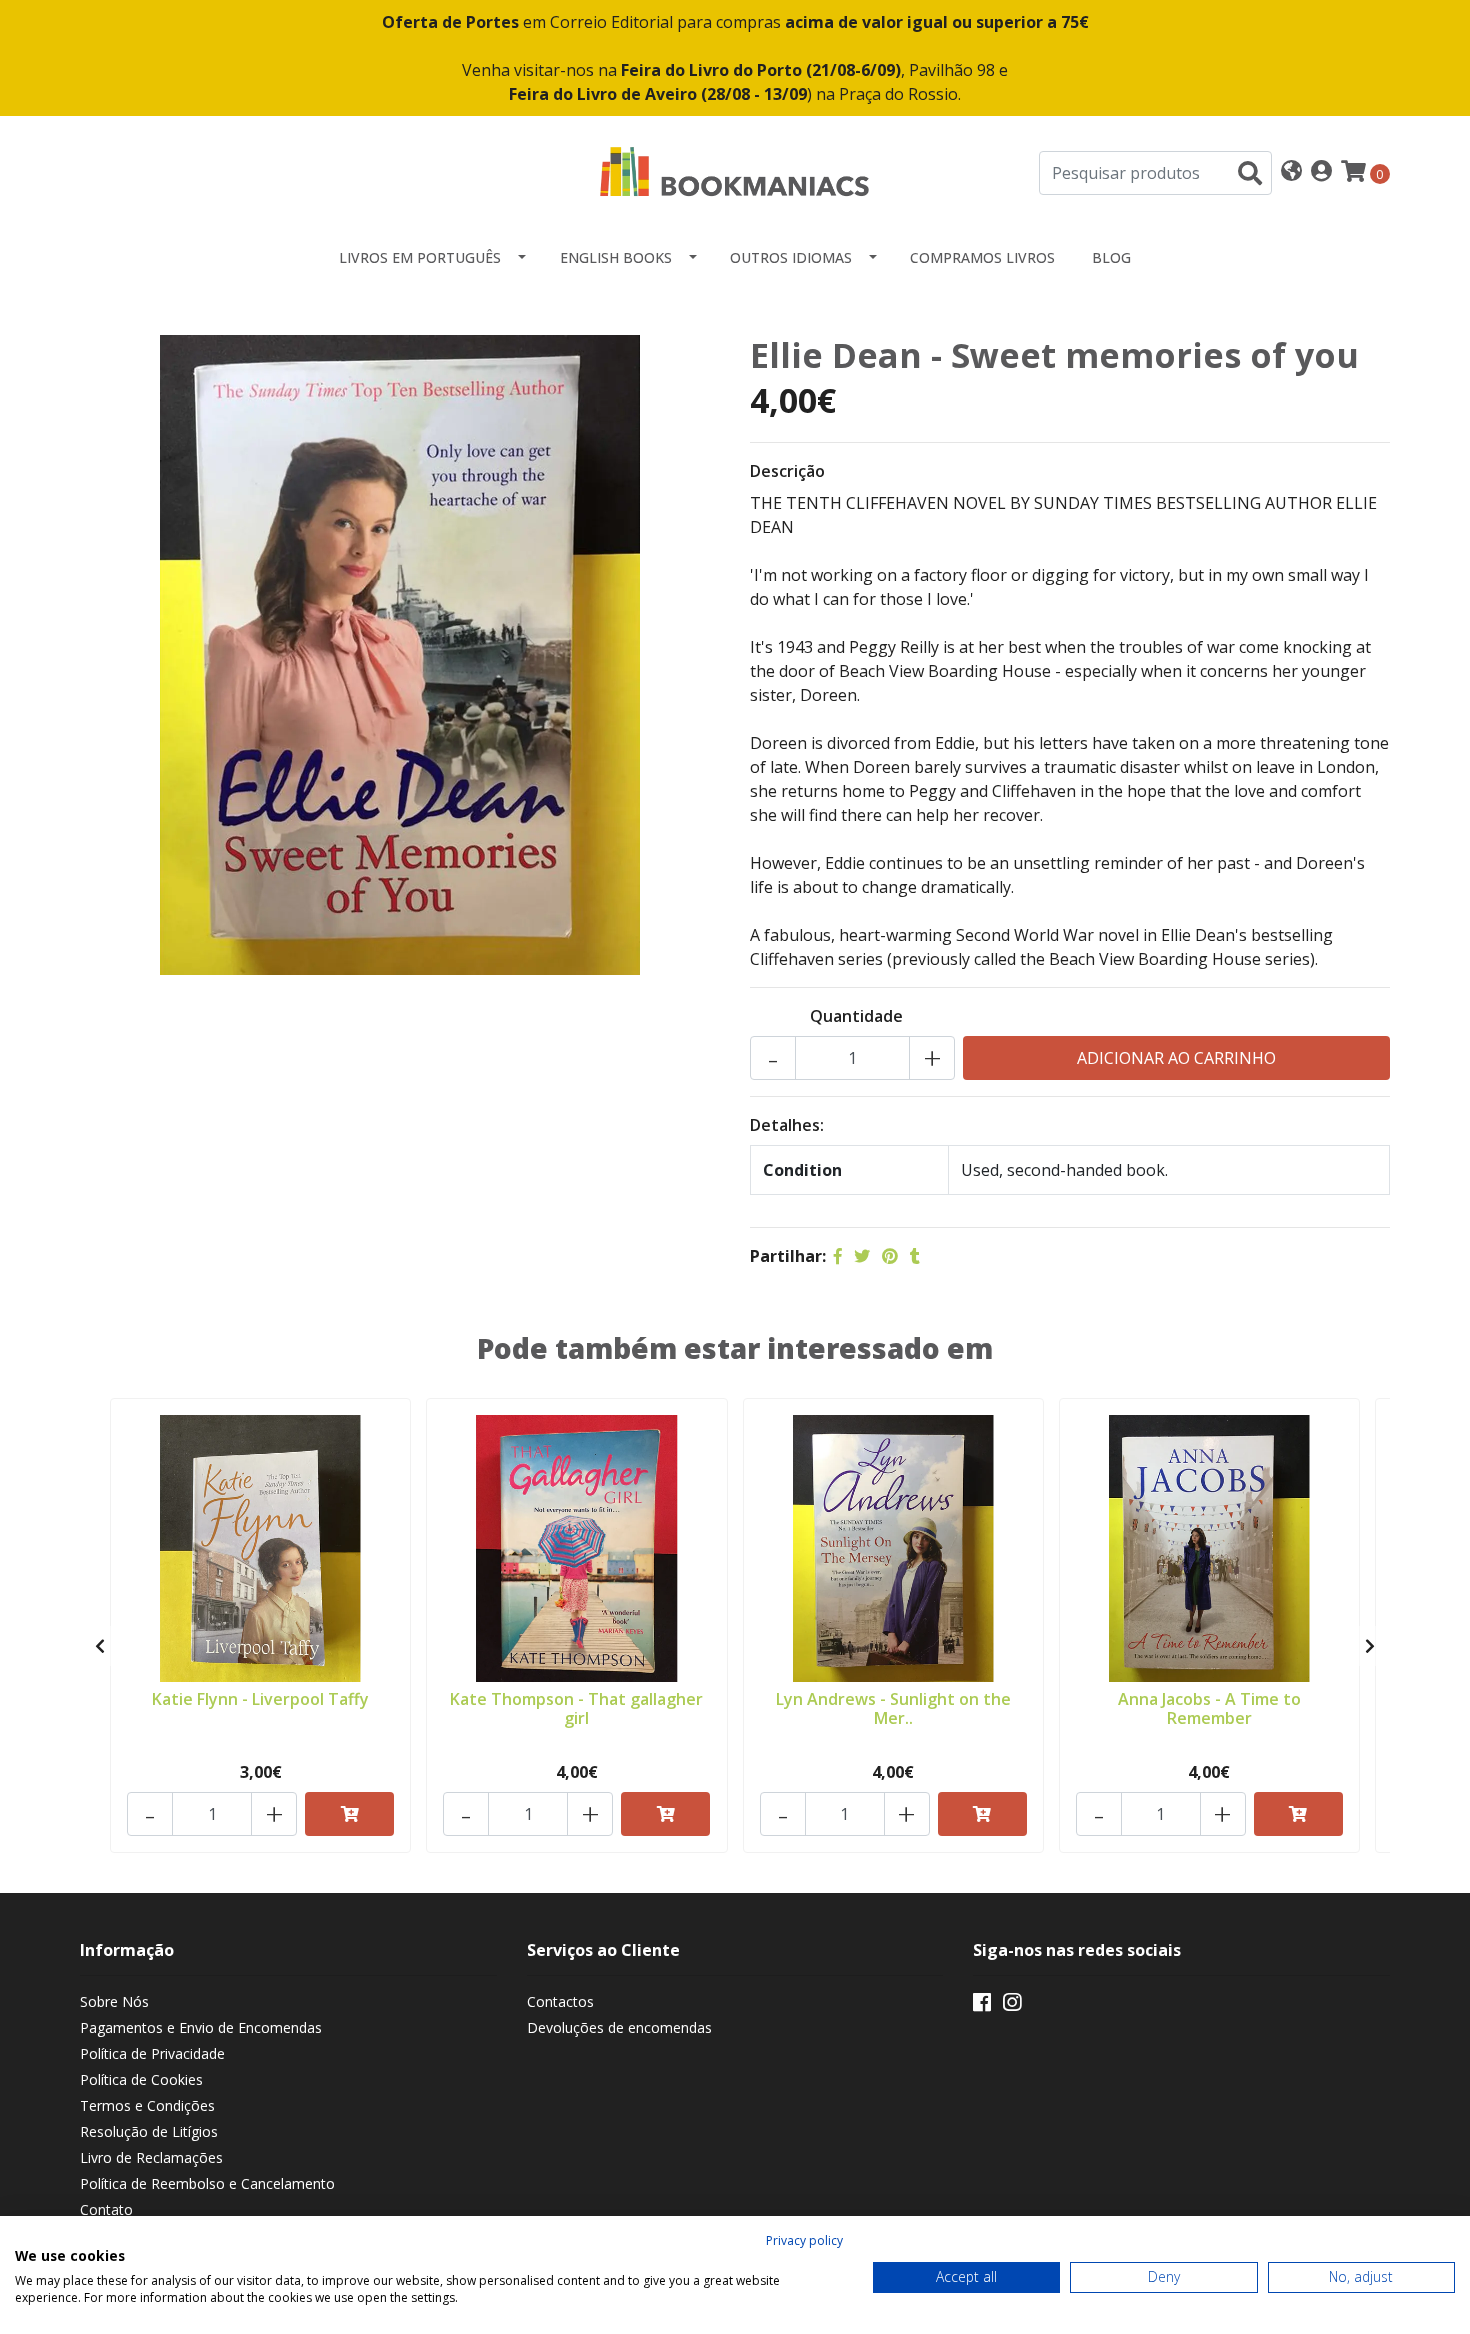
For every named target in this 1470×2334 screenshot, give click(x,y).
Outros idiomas (791, 257)
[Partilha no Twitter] (862, 1256)
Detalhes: (787, 1125)
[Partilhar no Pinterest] (890, 1256)
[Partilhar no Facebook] (838, 1256)
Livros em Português (420, 257)
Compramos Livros (982, 257)
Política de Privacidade (152, 2053)
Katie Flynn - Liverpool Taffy (260, 1699)
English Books (616, 257)
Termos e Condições (147, 2105)
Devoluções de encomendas (619, 2027)
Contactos (560, 2001)
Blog (1111, 257)
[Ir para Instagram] (1012, 2006)
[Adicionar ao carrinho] (349, 1814)
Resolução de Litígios (149, 2131)
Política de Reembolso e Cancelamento (207, 2183)
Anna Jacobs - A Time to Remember (1209, 1708)
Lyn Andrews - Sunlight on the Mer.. (893, 1708)
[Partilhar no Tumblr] (915, 1256)
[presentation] (100, 1646)
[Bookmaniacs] (735, 171)
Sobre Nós (114, 2001)
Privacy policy (804, 2240)
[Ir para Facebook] (982, 2006)
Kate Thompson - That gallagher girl (576, 1708)
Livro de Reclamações (151, 2157)
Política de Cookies (141, 2079)
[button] (1291, 172)
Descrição (787, 471)
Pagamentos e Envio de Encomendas (201, 2027)
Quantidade (856, 1016)
